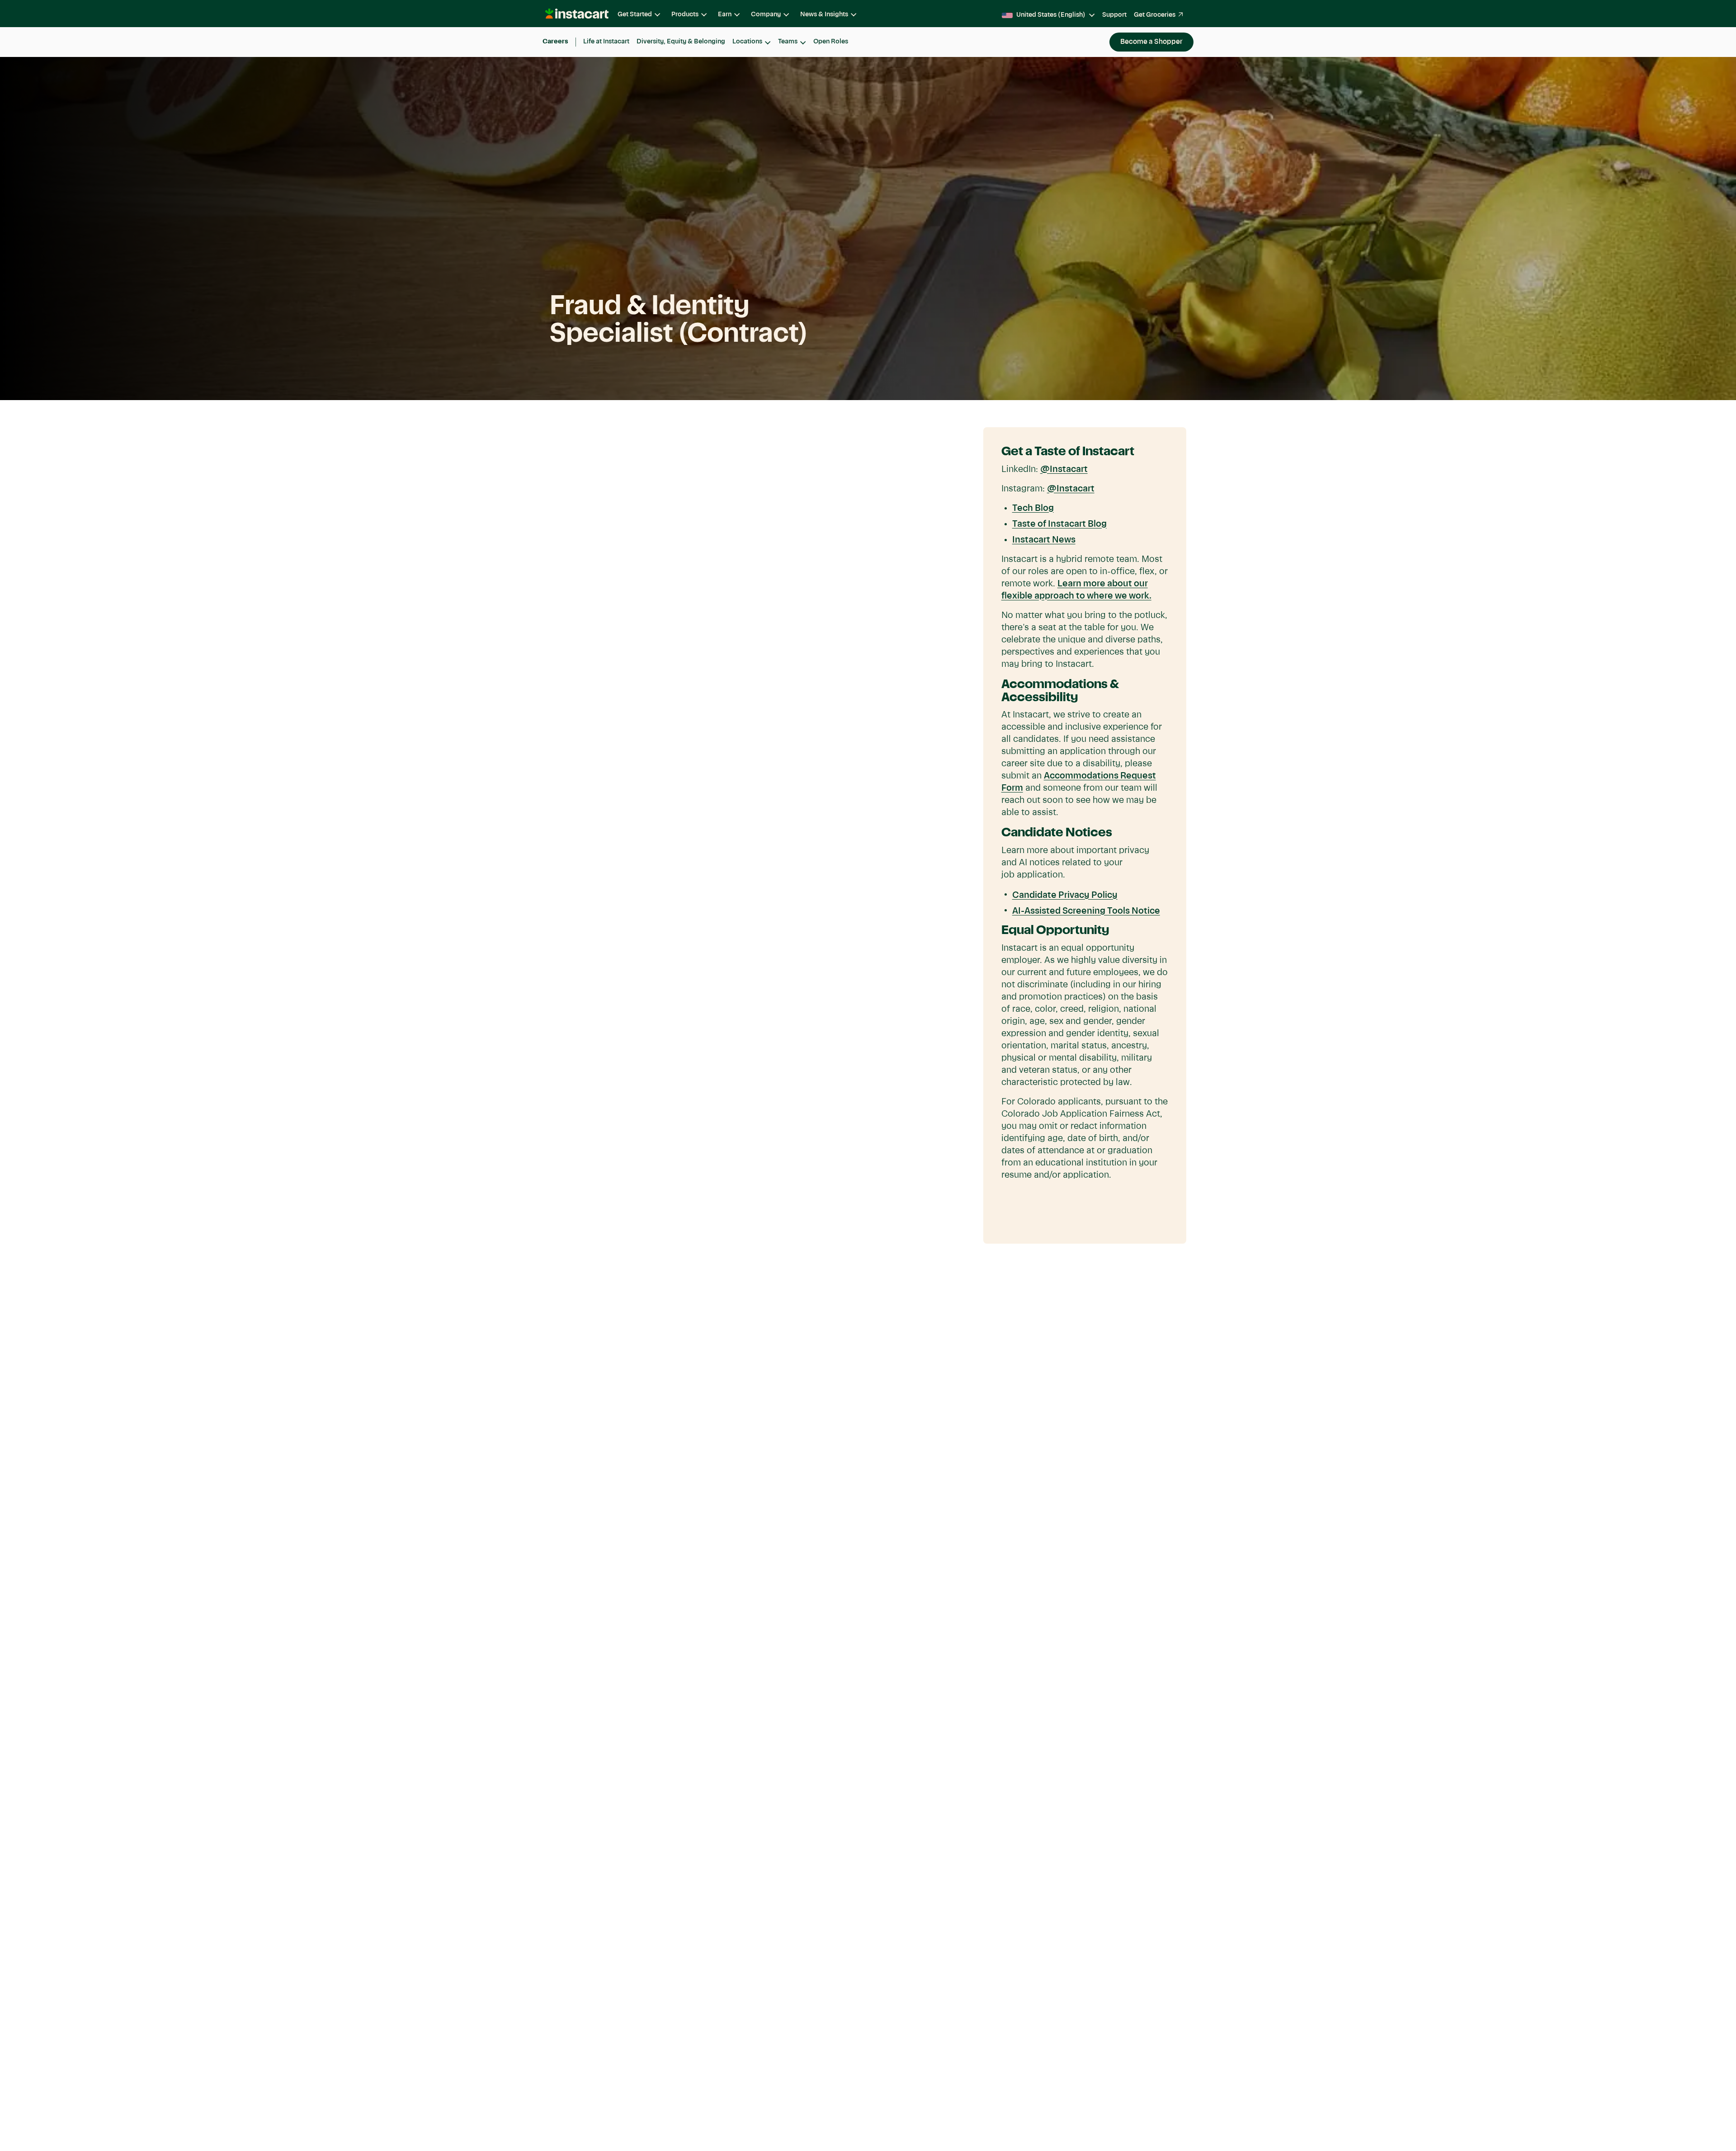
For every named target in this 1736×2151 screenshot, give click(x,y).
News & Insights (824, 14)
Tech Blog (1033, 509)
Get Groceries (1155, 15)
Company (766, 14)
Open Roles (831, 42)
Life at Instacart (606, 42)
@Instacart (1064, 470)
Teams (788, 42)
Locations (747, 42)
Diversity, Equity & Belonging (681, 42)
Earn (725, 14)
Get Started (635, 14)
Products (685, 14)
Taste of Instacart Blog (1059, 524)
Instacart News (1044, 540)
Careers (555, 42)
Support (1114, 15)
